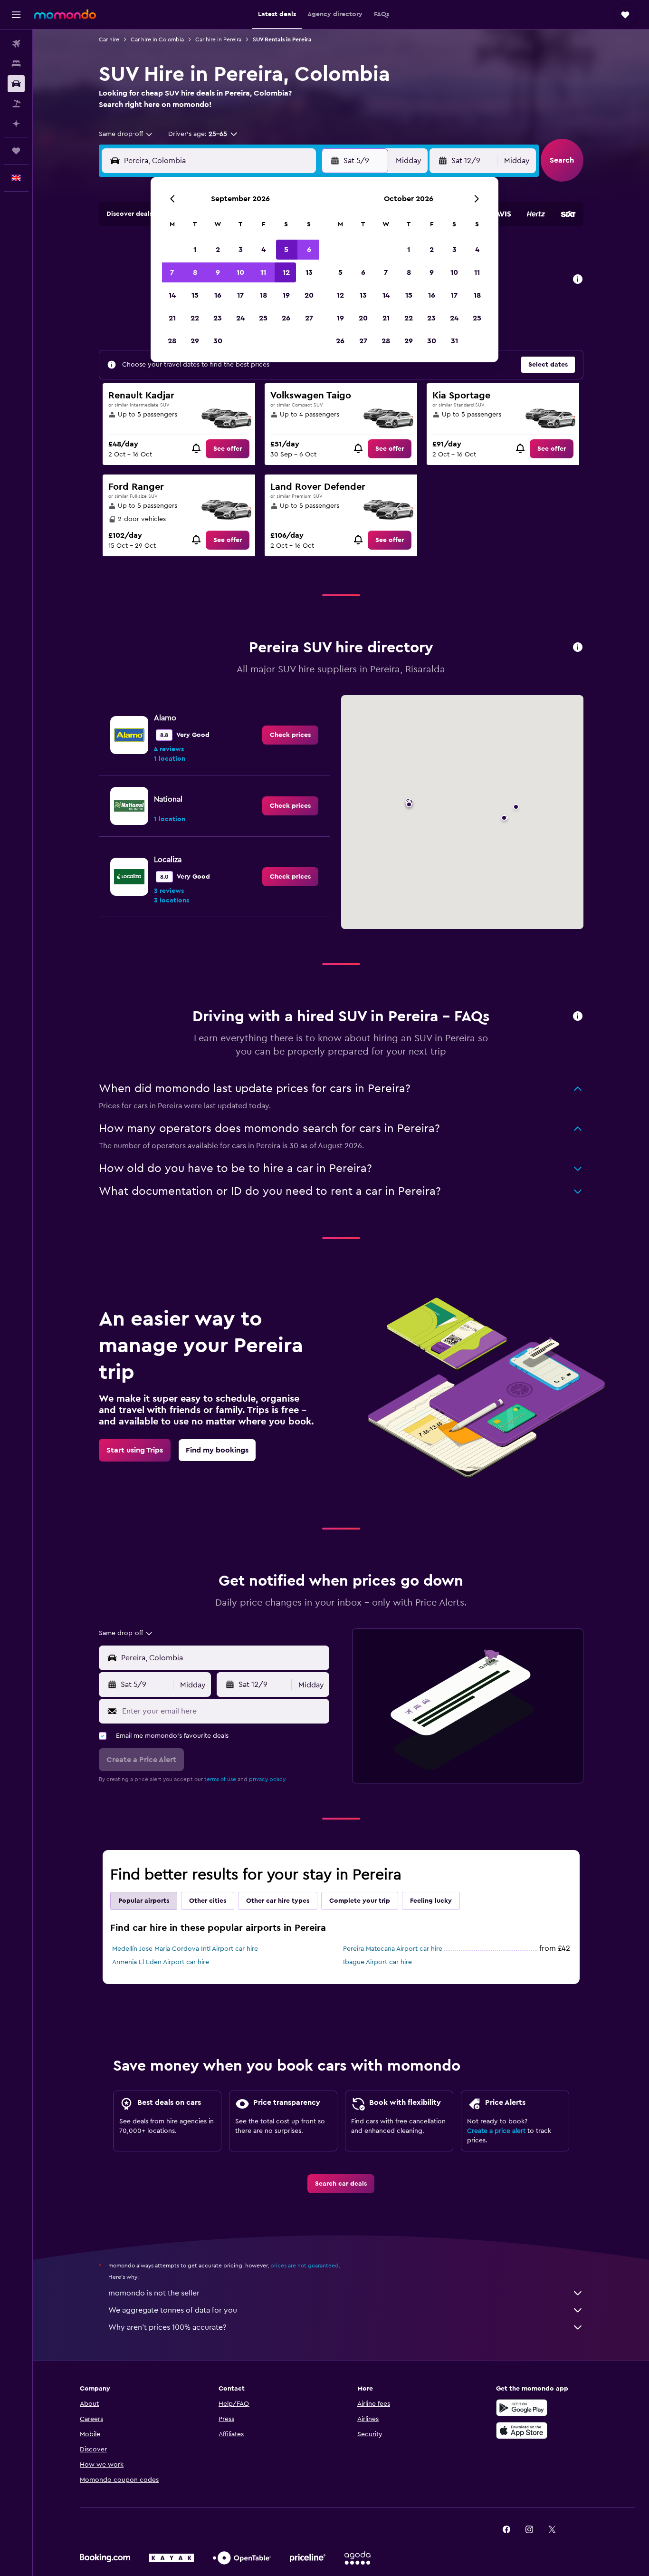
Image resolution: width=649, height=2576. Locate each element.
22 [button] (195, 318)
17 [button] (240, 295)
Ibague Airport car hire (377, 1962)
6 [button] (309, 250)
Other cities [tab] (208, 1901)
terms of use (220, 1779)
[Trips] (16, 151)
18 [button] (263, 295)
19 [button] (286, 295)
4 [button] (263, 250)
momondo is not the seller (154, 2293)
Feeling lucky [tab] (431, 1901)
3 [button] (241, 250)
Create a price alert (496, 2131)
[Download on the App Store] (522, 2431)
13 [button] (309, 272)
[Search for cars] (16, 84)
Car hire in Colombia (157, 39)
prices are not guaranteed (305, 2266)
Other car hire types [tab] (278, 1901)
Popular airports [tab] (144, 1901)
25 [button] (263, 318)
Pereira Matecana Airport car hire (393, 1949)
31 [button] (454, 341)
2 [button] (218, 250)
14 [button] (172, 295)
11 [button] (263, 272)
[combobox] (126, 134)
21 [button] (172, 318)
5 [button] (286, 250)
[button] (16, 15)
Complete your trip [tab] (360, 1901)
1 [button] (195, 250)
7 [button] (172, 272)
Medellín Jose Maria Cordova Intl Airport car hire (185, 1949)
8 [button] (195, 272)
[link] (228, 449)
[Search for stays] (16, 64)
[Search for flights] (16, 44)
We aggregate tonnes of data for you (173, 2310)
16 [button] (218, 295)
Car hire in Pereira (218, 39)
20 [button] (309, 295)
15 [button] (195, 295)
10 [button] (240, 272)
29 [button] (195, 341)
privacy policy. (268, 1779)
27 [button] (309, 318)
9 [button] (218, 272)
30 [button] (218, 341)
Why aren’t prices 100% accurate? (167, 2327)
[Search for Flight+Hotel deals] (16, 104)
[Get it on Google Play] (522, 2408)
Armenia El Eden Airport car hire (161, 1962)
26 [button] (286, 318)
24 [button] (240, 318)
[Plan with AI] (16, 124)
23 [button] (218, 318)
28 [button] (172, 341)
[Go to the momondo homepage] (65, 14)
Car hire (109, 39)
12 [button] (286, 272)
